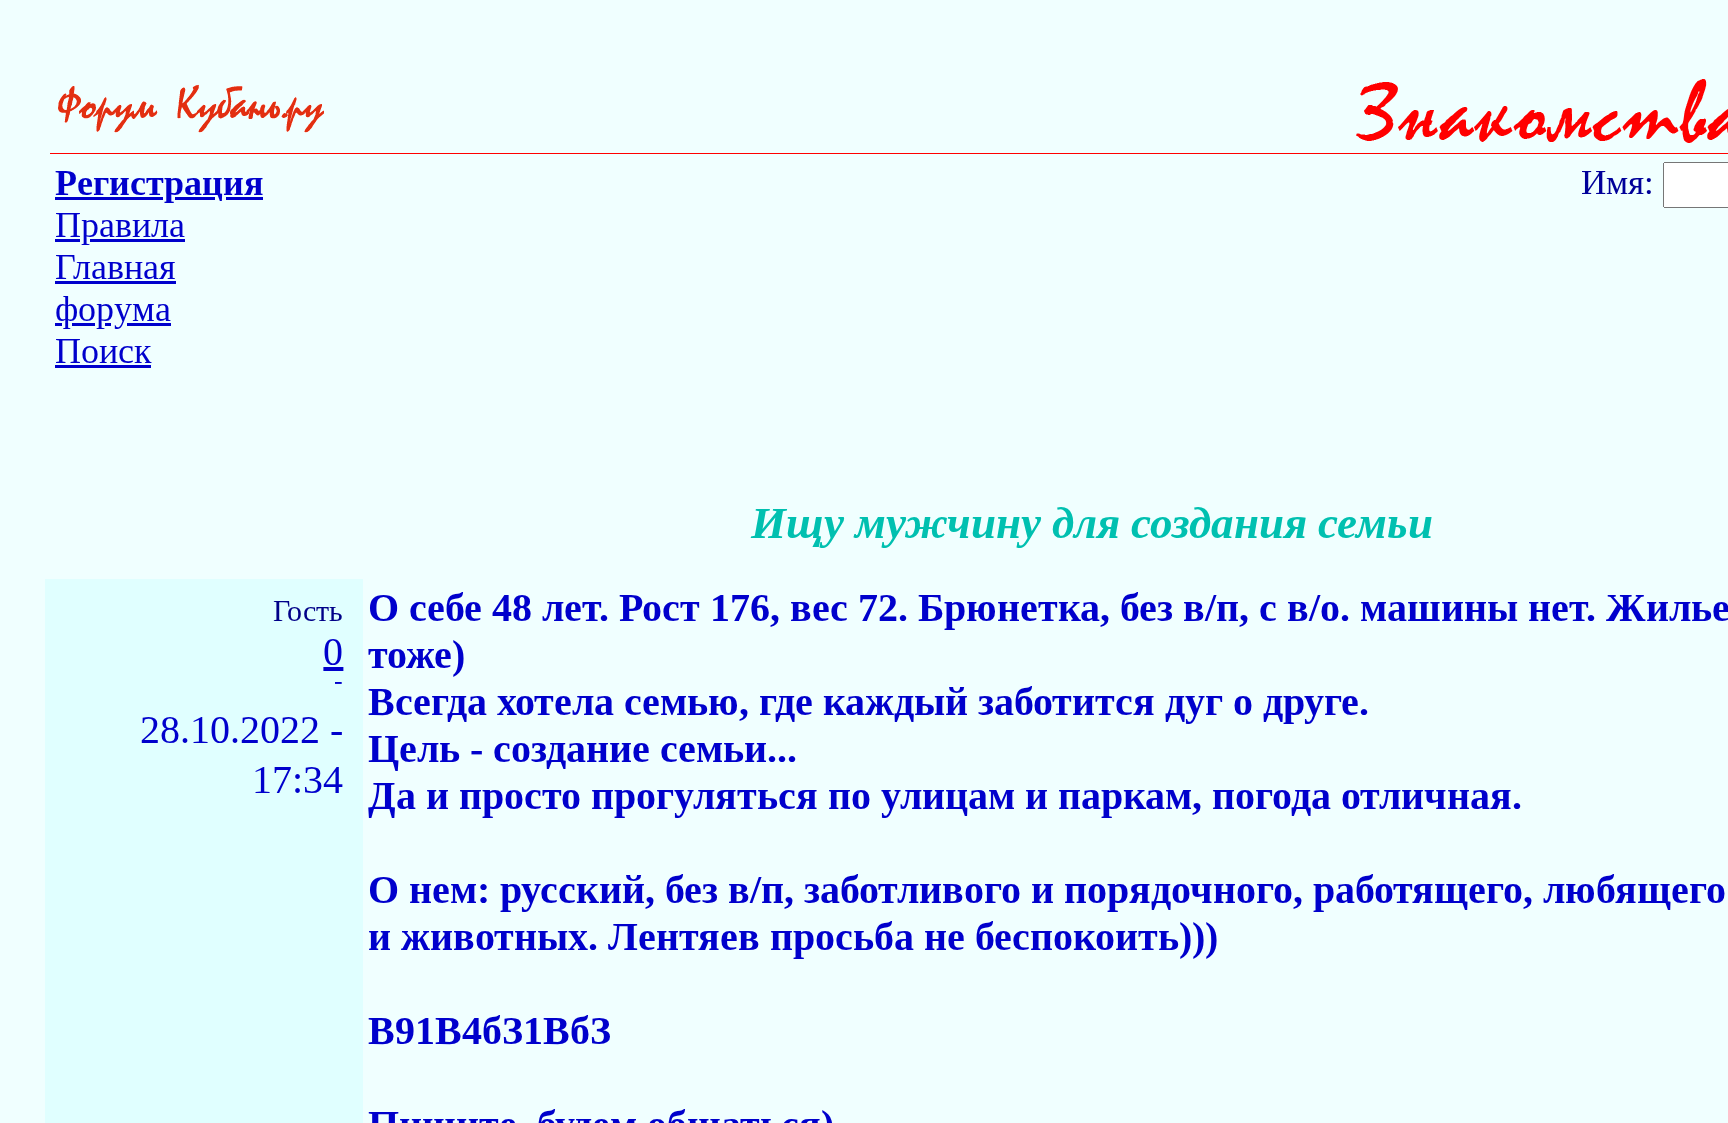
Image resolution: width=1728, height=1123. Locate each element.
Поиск (103, 351)
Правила (120, 225)
